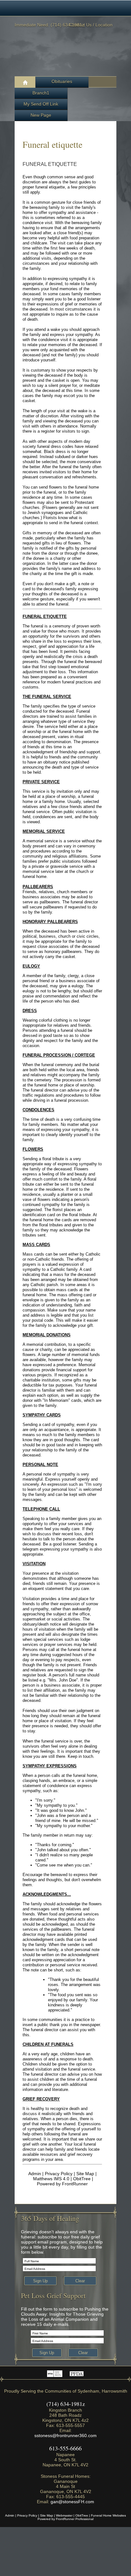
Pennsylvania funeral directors (76, 2373)
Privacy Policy (59, 2174)
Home (25, 82)
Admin (35, 2174)
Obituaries (62, 81)
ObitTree (82, 2179)
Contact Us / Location (91, 25)
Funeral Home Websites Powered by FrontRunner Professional (82, 2517)
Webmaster (64, 2515)
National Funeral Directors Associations (55, 2373)
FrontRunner (75, 2184)
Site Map (85, 2174)
